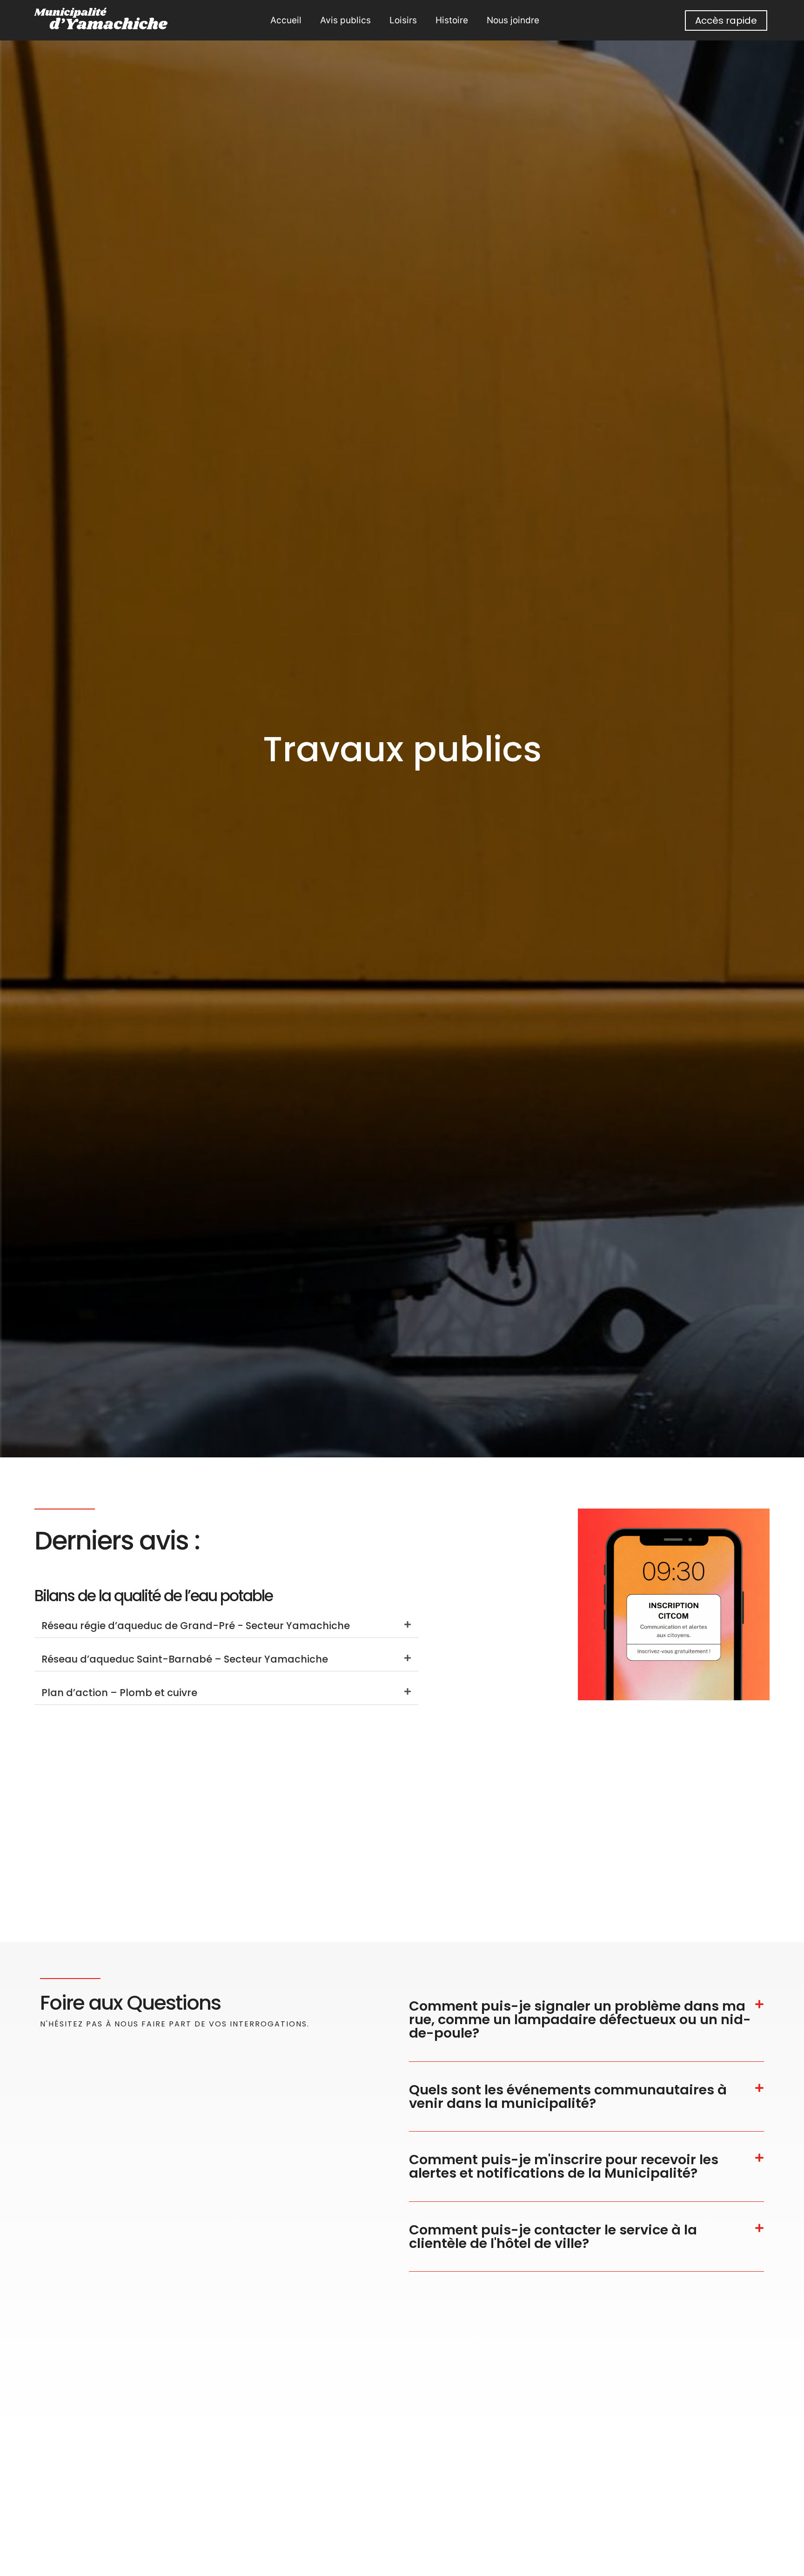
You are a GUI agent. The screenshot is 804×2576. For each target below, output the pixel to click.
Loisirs (403, 20)
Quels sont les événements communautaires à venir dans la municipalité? (568, 2096)
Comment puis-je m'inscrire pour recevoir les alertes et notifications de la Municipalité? (564, 2166)
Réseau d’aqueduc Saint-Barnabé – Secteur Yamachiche (185, 1659)
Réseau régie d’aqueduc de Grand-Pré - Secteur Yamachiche (196, 1626)
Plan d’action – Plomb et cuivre (119, 1693)
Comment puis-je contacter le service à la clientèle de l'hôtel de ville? (553, 2237)
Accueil (286, 20)
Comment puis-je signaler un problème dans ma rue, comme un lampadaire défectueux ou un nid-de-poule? (580, 2019)
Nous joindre (513, 20)
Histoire (452, 20)
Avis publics (345, 20)
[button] (226, 1626)
